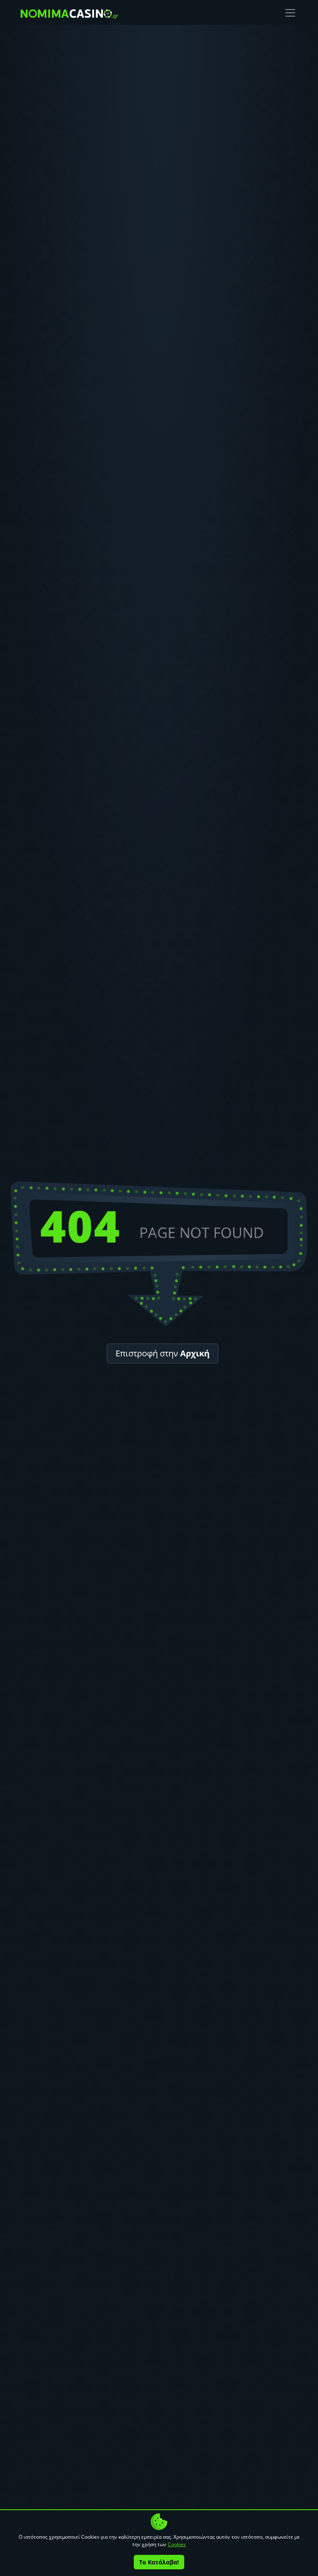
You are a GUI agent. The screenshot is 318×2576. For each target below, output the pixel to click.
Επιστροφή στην (163, 1353)
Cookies (177, 2544)
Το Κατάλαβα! (159, 2562)
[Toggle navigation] (290, 13)
